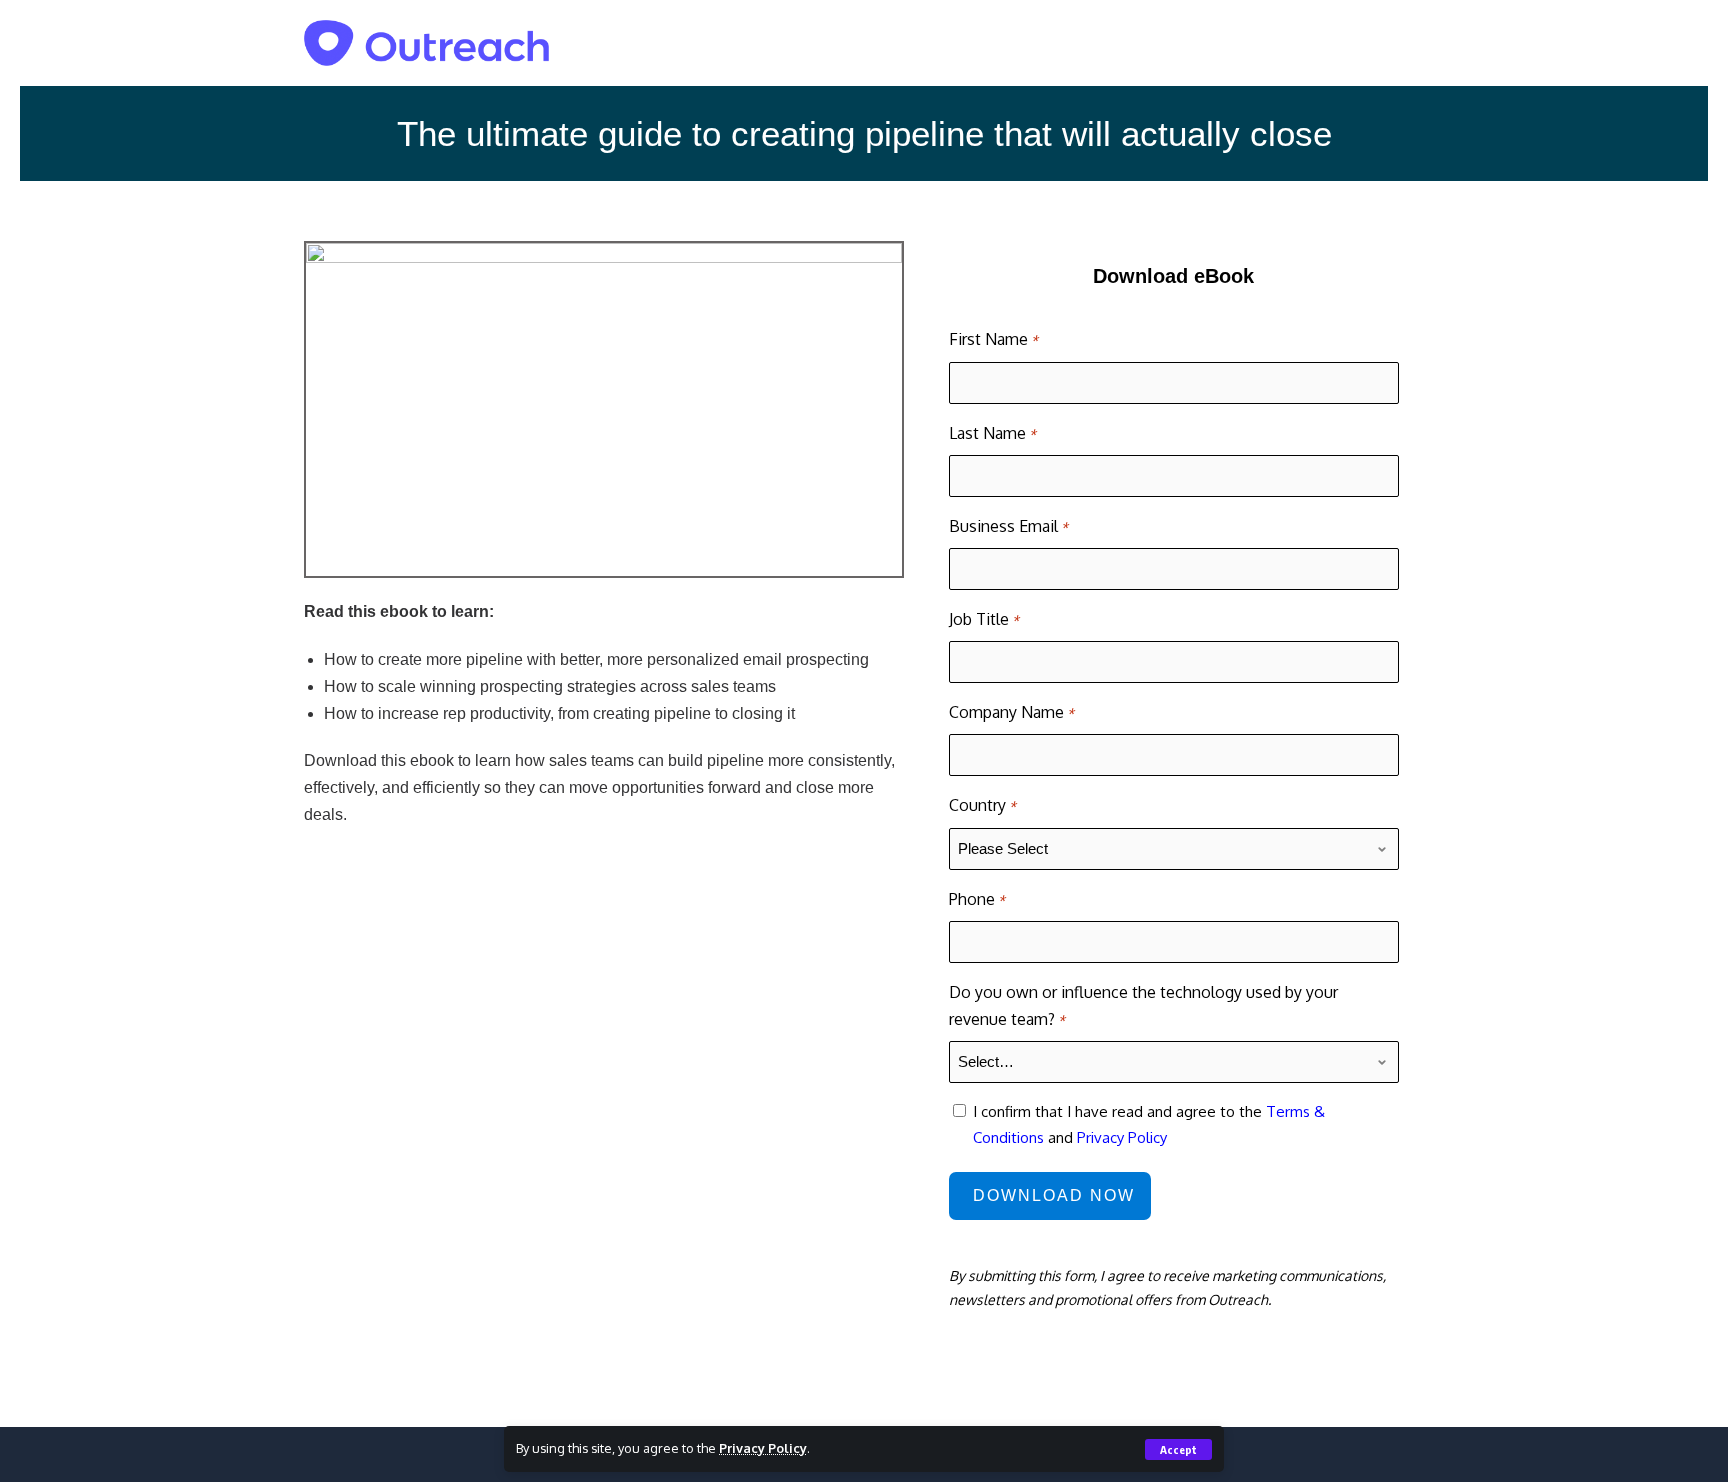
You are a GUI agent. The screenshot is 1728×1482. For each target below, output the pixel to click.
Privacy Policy (763, 1448)
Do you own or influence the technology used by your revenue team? (1143, 1005)
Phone (977, 899)
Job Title (984, 619)
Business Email (1008, 526)
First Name (993, 339)
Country (982, 805)
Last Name (992, 433)
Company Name (1011, 712)
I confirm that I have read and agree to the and (1149, 1124)
